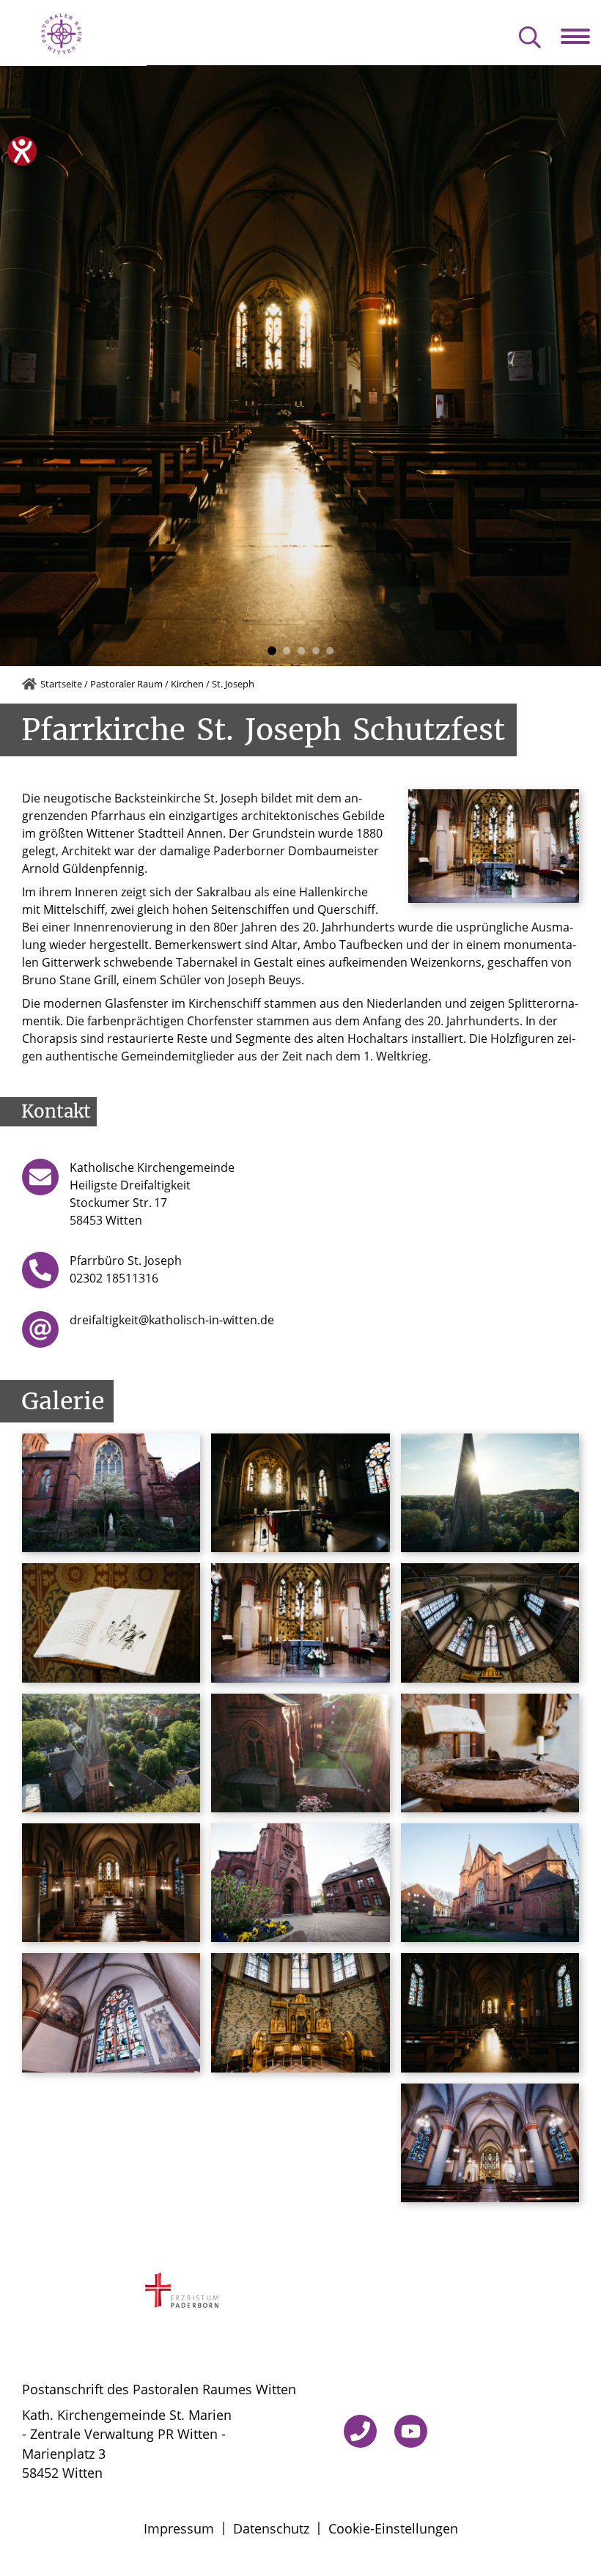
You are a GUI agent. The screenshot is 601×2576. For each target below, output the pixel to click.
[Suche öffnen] (530, 38)
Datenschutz (271, 2528)
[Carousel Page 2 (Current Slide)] (286, 651)
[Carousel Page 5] (330, 651)
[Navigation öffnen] (581, 37)
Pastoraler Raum (126, 684)
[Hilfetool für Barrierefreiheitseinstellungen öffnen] (22, 151)
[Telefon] (360, 2431)
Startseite (61, 684)
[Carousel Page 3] (301, 651)
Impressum (179, 2528)
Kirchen (187, 684)
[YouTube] (411, 2431)
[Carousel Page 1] (271, 651)
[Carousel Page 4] (316, 651)
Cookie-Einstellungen (393, 2528)
